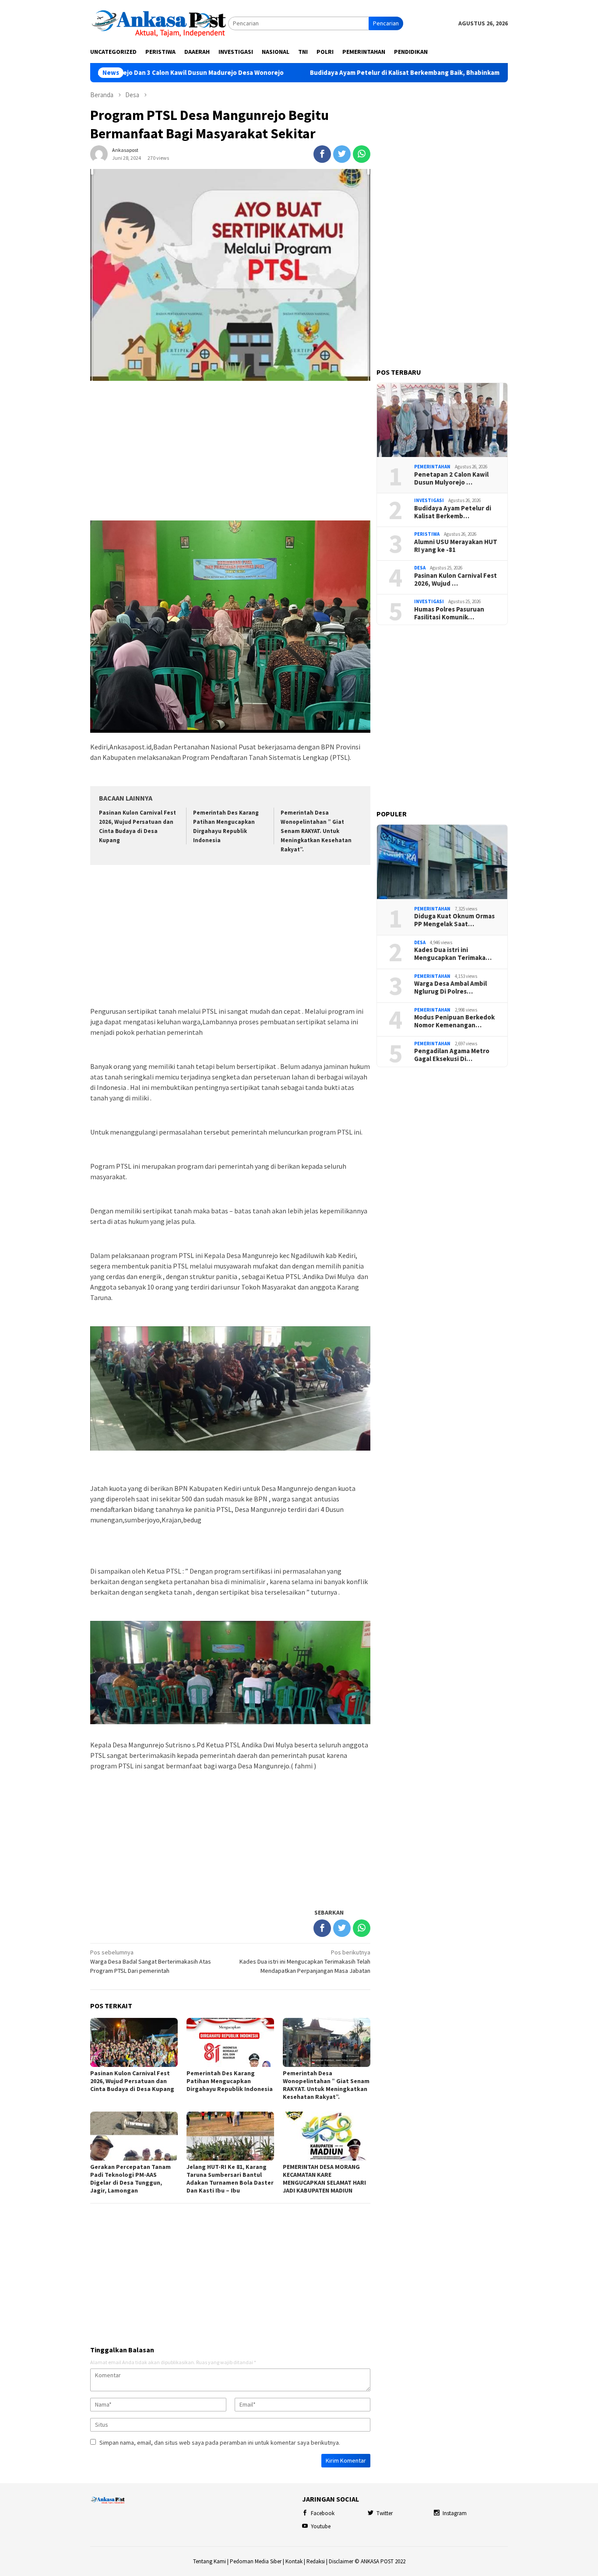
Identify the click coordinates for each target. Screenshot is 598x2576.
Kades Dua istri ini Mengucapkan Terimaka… (453, 954)
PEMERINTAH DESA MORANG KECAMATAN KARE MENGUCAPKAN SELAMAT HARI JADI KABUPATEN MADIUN (324, 2179)
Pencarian (386, 23)
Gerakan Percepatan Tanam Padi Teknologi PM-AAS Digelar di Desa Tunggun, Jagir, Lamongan (130, 2179)
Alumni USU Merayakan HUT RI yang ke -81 (456, 546)
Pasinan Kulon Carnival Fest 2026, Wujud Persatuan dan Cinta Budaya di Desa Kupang (134, 2081)
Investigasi (429, 500)
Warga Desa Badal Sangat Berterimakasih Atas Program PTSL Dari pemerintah (151, 1961)
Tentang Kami (209, 2561)
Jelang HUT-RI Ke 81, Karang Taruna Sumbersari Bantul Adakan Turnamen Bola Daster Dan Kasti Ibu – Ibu (230, 2179)
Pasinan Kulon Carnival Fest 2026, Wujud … (456, 580)
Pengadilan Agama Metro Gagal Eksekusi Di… (452, 1055)
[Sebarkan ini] (322, 154)
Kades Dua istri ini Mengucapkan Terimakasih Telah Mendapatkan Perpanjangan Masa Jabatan (305, 1961)
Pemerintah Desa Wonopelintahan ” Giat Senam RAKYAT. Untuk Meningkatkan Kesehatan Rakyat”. (316, 831)
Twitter (385, 2513)
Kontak (294, 2561)
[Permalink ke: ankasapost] (99, 153)
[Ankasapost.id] (159, 23)
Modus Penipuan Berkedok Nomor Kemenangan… (454, 1021)
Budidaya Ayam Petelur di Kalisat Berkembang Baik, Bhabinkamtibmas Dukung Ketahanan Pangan (371, 73)
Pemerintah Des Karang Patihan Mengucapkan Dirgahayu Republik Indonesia (230, 2081)
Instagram (455, 2513)
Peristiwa (427, 534)
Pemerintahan (432, 467)
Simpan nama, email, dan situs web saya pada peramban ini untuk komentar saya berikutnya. (220, 2442)
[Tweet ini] (342, 154)
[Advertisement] (230, 451)
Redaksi (316, 2561)
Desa (420, 568)
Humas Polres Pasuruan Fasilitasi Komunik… (449, 613)
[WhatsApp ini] (362, 154)
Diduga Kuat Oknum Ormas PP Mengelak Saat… (454, 920)
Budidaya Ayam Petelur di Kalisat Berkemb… (453, 512)
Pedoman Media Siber (256, 2561)
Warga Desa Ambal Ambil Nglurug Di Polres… (450, 988)
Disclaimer (341, 2561)
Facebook (323, 2513)
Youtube (321, 2526)
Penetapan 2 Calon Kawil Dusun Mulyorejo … (451, 478)
